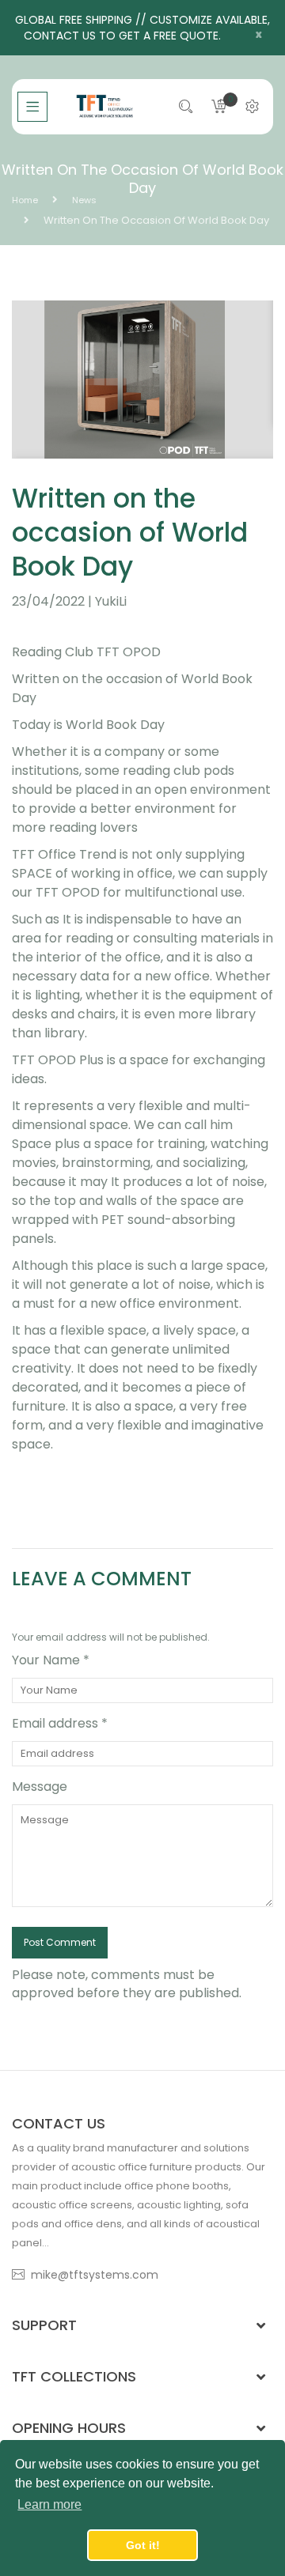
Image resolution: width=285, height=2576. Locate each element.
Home (25, 200)
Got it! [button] (143, 2545)
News (84, 200)
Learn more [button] (49, 2504)
